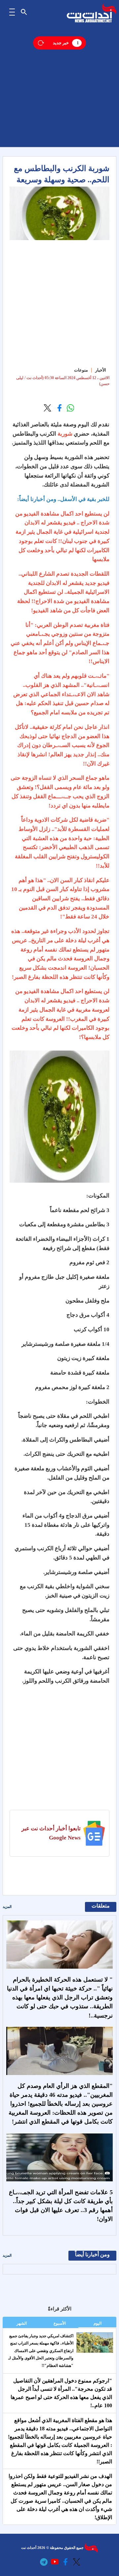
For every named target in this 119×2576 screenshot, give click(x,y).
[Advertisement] (59, 88)
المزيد (7, 1907)
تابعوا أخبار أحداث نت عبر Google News (51, 1833)
